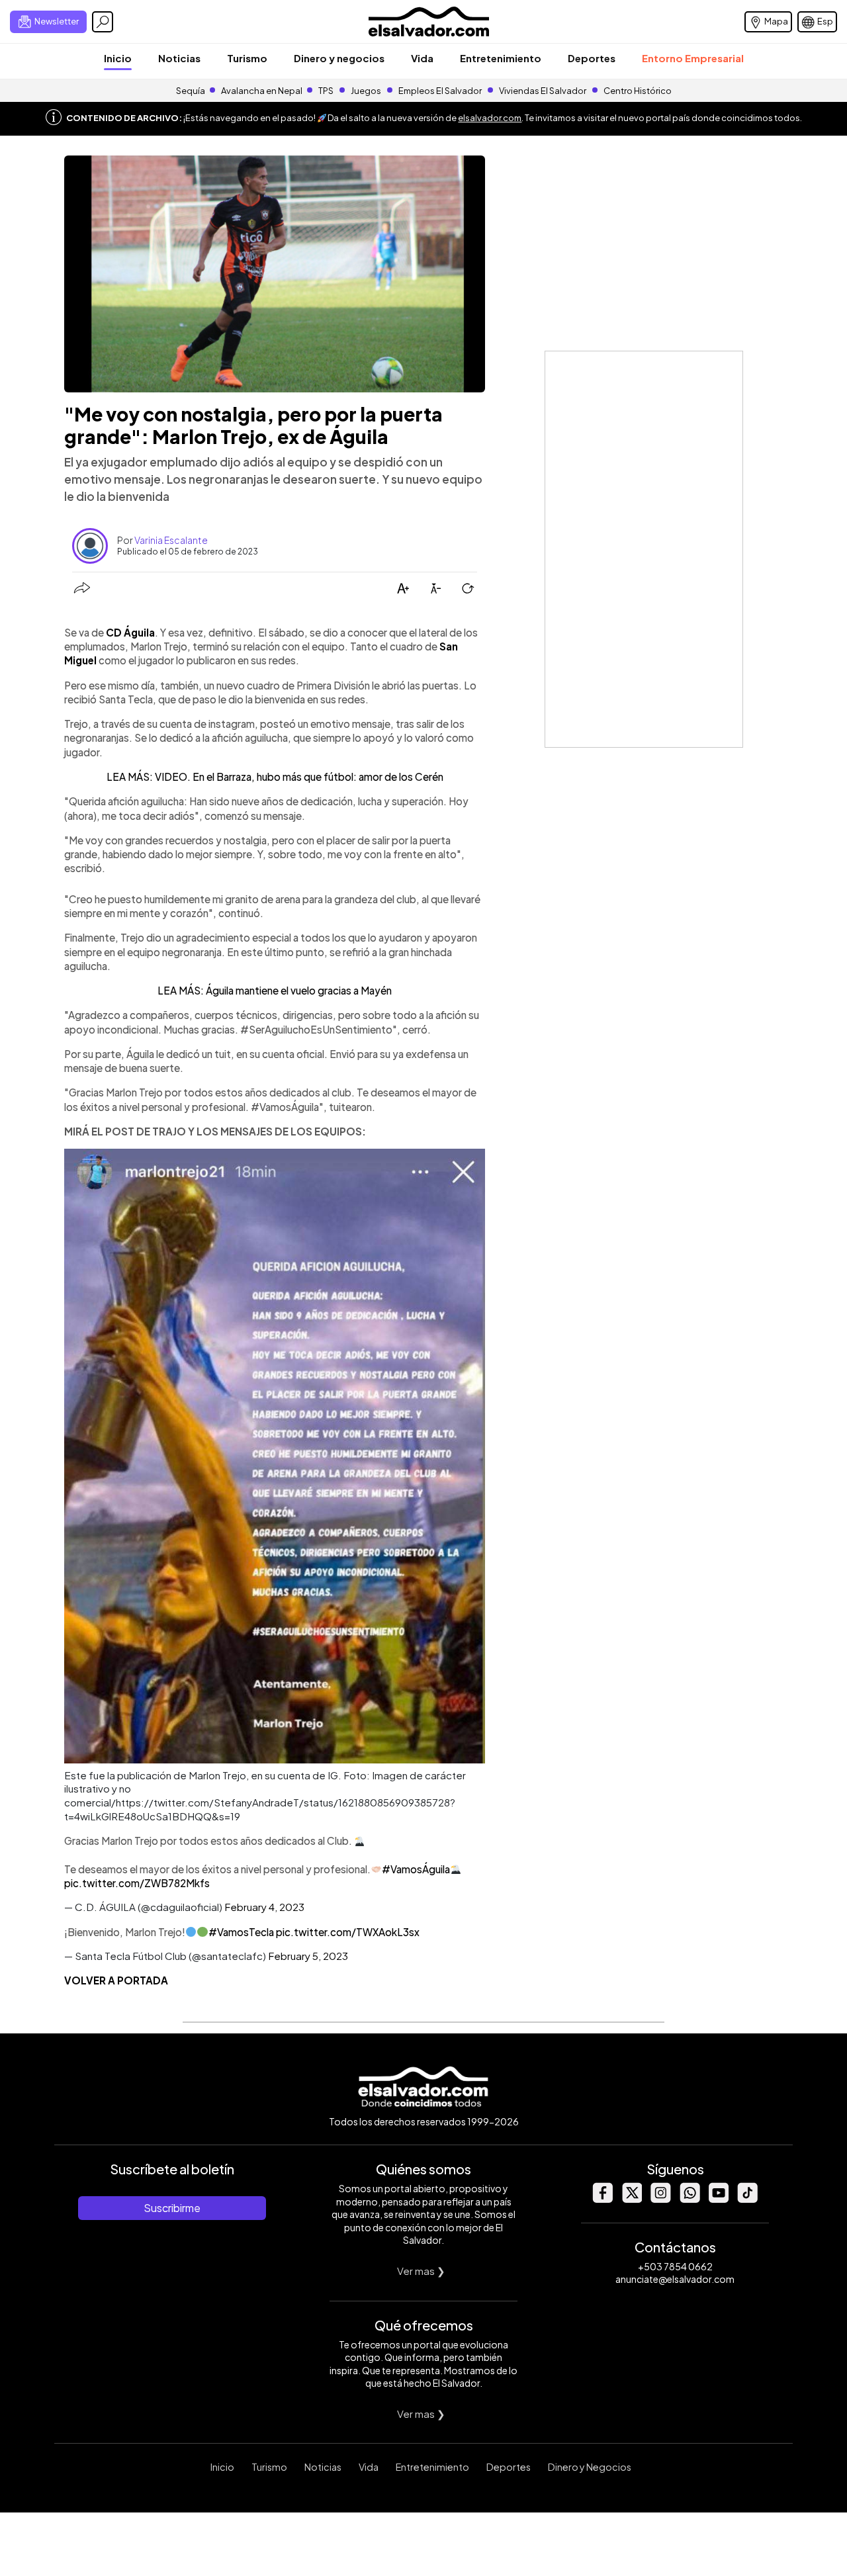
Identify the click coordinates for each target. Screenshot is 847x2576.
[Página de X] (631, 2199)
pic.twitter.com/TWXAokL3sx (348, 1932)
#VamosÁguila (416, 1869)
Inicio (118, 58)
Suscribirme (172, 2208)
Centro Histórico (638, 91)
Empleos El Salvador (440, 91)
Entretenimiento (501, 58)
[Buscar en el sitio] (103, 22)
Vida (422, 58)
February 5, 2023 (308, 1956)
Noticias (179, 58)
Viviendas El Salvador (543, 91)
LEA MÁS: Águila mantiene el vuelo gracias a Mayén (275, 990)
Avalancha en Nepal (262, 91)
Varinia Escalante (171, 540)
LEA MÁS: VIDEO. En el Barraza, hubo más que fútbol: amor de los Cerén (275, 777)
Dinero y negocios (339, 58)
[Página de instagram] (660, 2199)
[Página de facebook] (602, 2199)
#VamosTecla (241, 1932)
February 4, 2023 (264, 1907)
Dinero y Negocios (590, 2467)
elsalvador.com (490, 118)
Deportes (592, 58)
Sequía (191, 91)
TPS (326, 91)
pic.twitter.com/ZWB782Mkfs (137, 1883)
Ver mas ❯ (421, 2271)
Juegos (366, 91)
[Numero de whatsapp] (690, 2199)
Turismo (247, 58)
